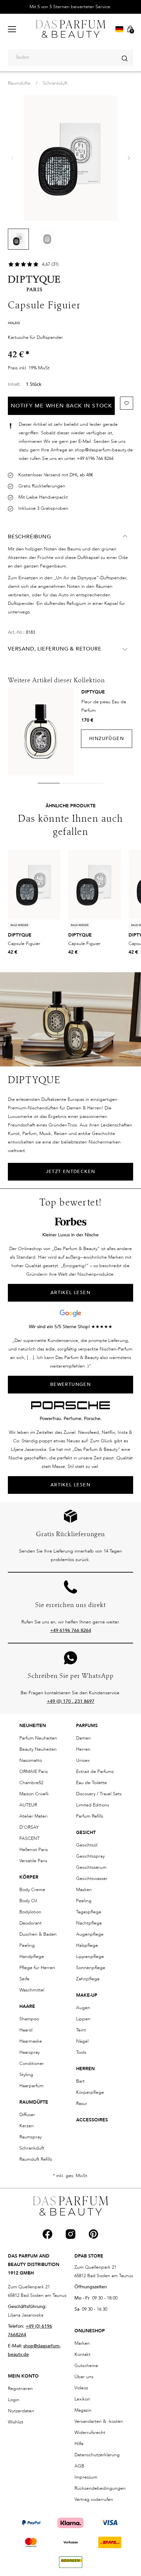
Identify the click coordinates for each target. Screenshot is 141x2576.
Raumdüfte (19, 83)
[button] (129, 158)
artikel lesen (70, 1293)
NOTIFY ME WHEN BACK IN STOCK (61, 406)
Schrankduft (55, 83)
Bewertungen (70, 1384)
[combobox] (70, 58)
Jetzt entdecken (71, 1172)
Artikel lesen (70, 1485)
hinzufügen (107, 739)
